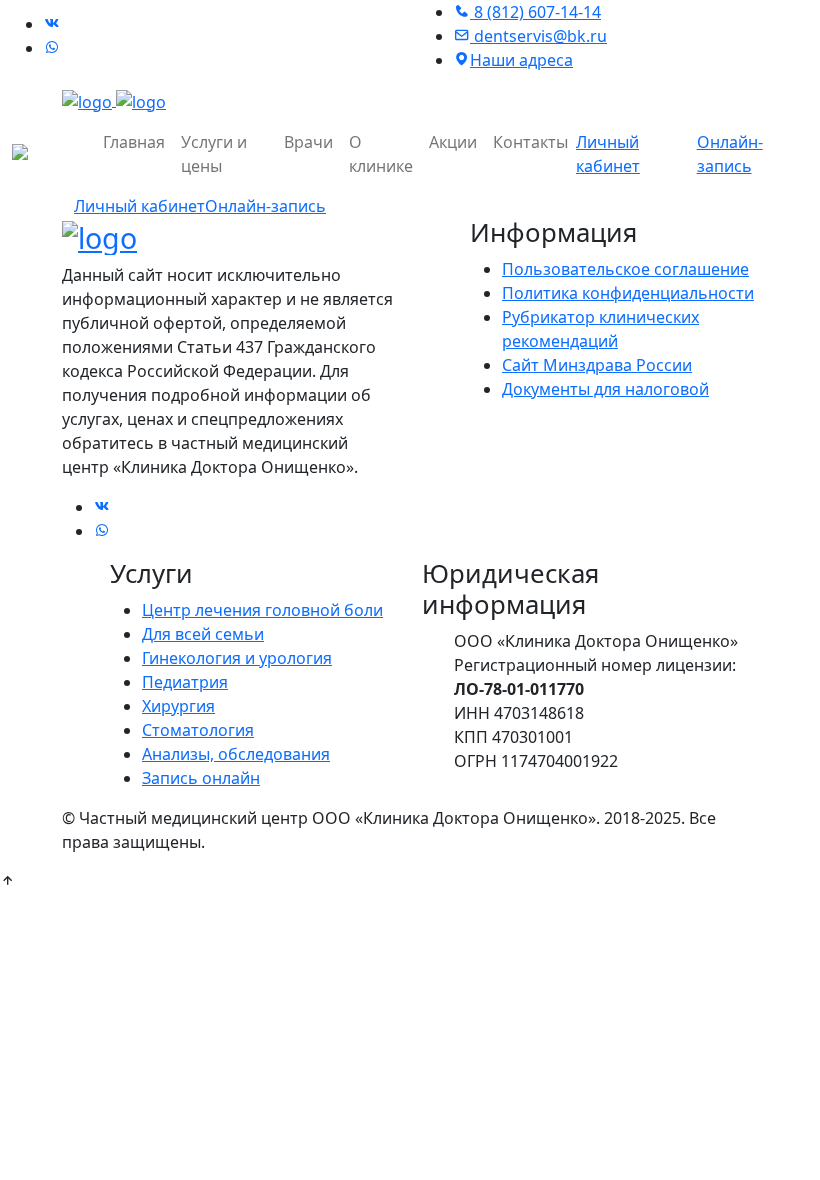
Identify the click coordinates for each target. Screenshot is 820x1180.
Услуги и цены (214, 154)
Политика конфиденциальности (628, 293)
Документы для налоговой (605, 389)
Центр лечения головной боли (262, 610)
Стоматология (198, 730)
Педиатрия (185, 682)
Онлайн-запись (265, 206)
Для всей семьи (203, 634)
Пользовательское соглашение (625, 269)
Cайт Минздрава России (597, 365)
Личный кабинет (139, 206)
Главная (134, 142)
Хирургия (178, 706)
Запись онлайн (201, 778)
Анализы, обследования (236, 754)
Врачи (308, 142)
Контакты (530, 142)
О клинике (381, 154)
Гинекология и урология (237, 658)
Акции (453, 142)
